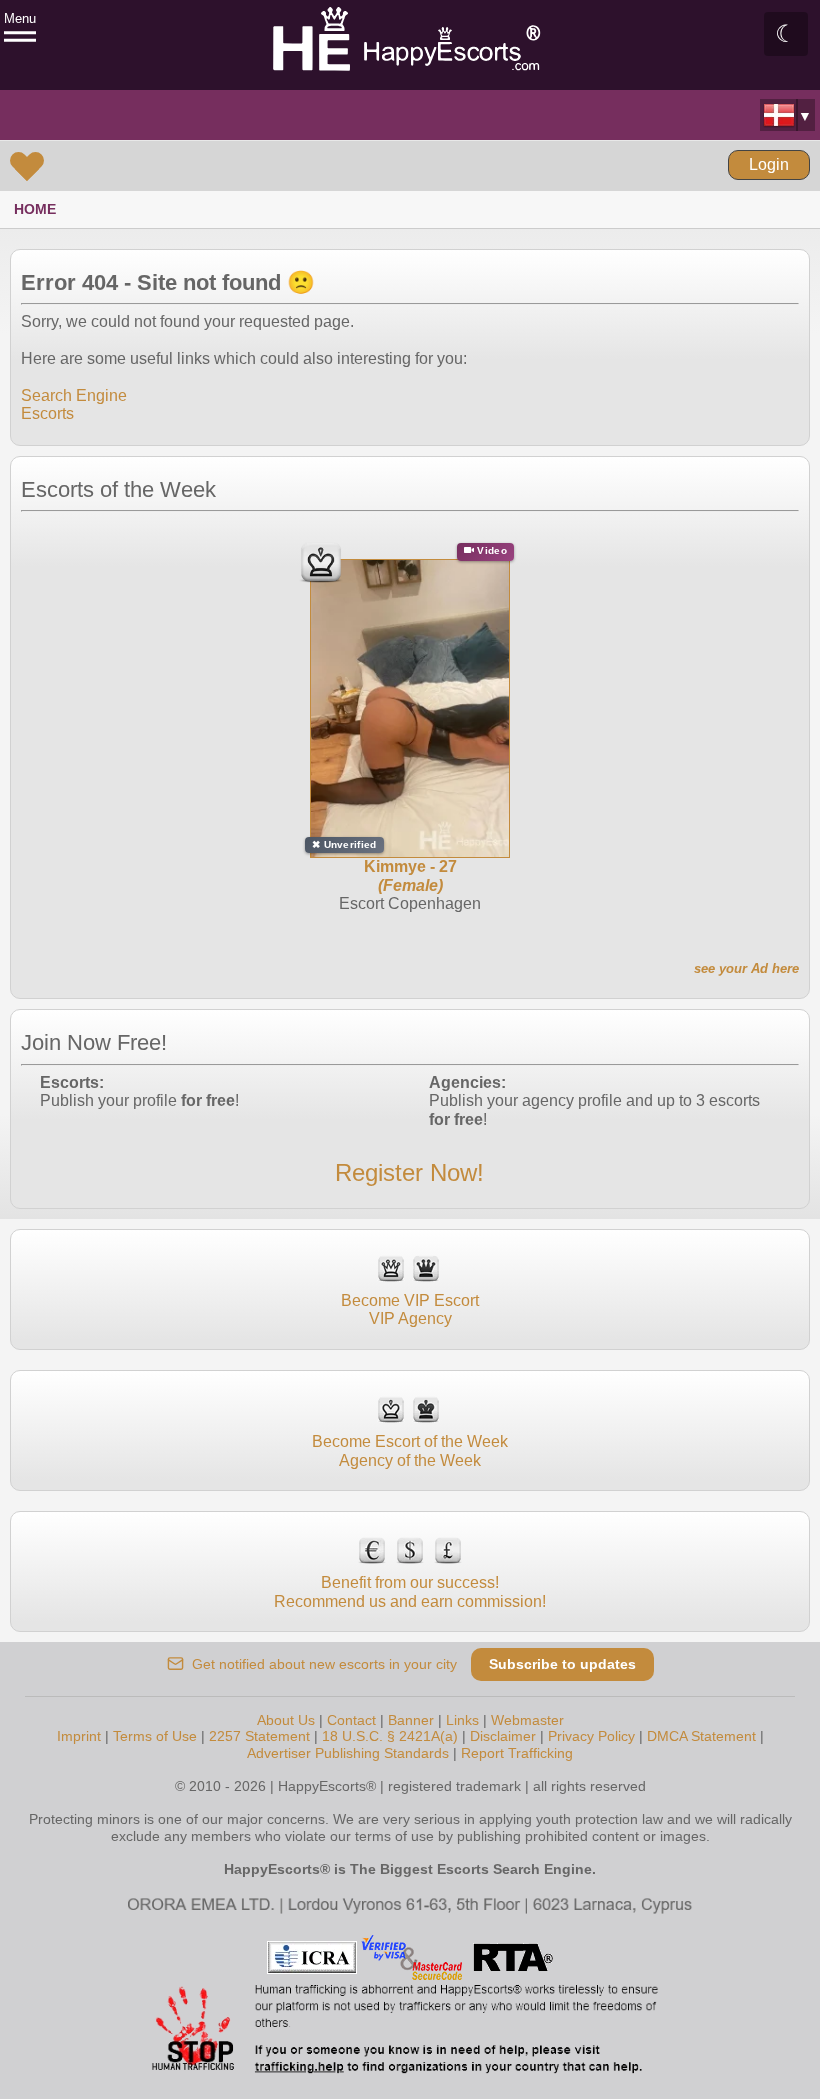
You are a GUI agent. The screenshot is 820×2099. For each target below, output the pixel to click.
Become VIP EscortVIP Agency (410, 1309)
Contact (351, 1720)
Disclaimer (503, 1736)
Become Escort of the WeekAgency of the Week (410, 1450)
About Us (286, 1720)
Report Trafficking (517, 1753)
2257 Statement (259, 1736)
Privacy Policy (591, 1736)
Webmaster (527, 1720)
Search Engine (74, 395)
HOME (35, 209)
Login (769, 164)
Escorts (47, 413)
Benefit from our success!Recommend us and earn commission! (410, 1591)
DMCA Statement (701, 1736)
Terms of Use (155, 1736)
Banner (411, 1720)
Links (462, 1720)
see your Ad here (746, 968)
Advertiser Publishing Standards (348, 1753)
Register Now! (409, 1172)
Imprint (79, 1736)
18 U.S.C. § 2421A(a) (390, 1736)
